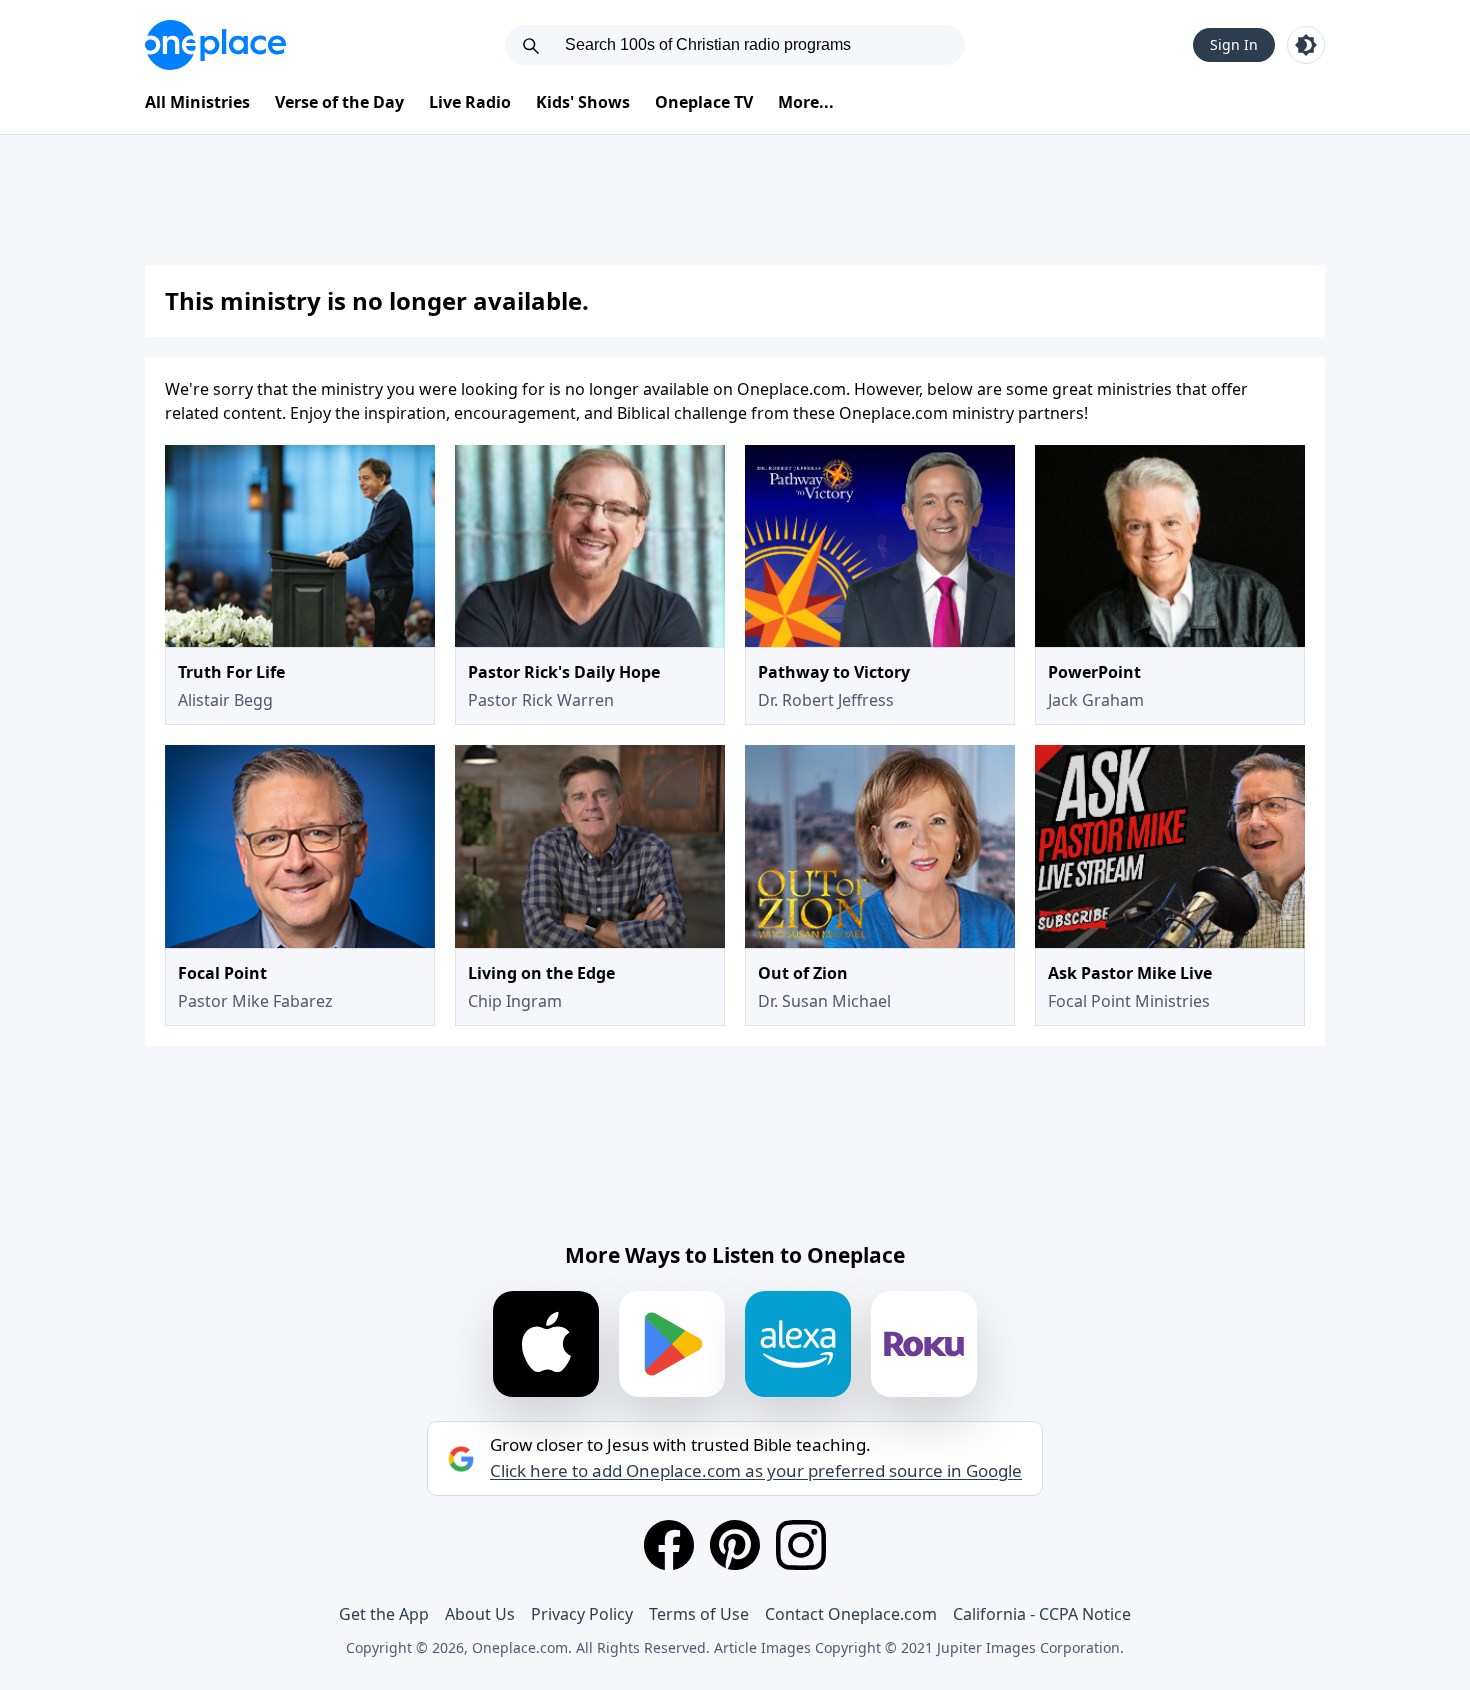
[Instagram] (801, 1545)
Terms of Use (699, 1614)
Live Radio (470, 102)
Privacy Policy (582, 1614)
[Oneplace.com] (215, 45)
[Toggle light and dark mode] (1306, 45)
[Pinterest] (735, 1545)
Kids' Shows (583, 102)
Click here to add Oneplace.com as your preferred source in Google (756, 1471)
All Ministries (197, 102)
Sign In (1234, 44)
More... (806, 102)
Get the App (384, 1614)
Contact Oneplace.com (851, 1614)
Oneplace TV (704, 102)
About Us (480, 1614)
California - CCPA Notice (1042, 1614)
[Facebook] (669, 1545)
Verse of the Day (339, 102)
